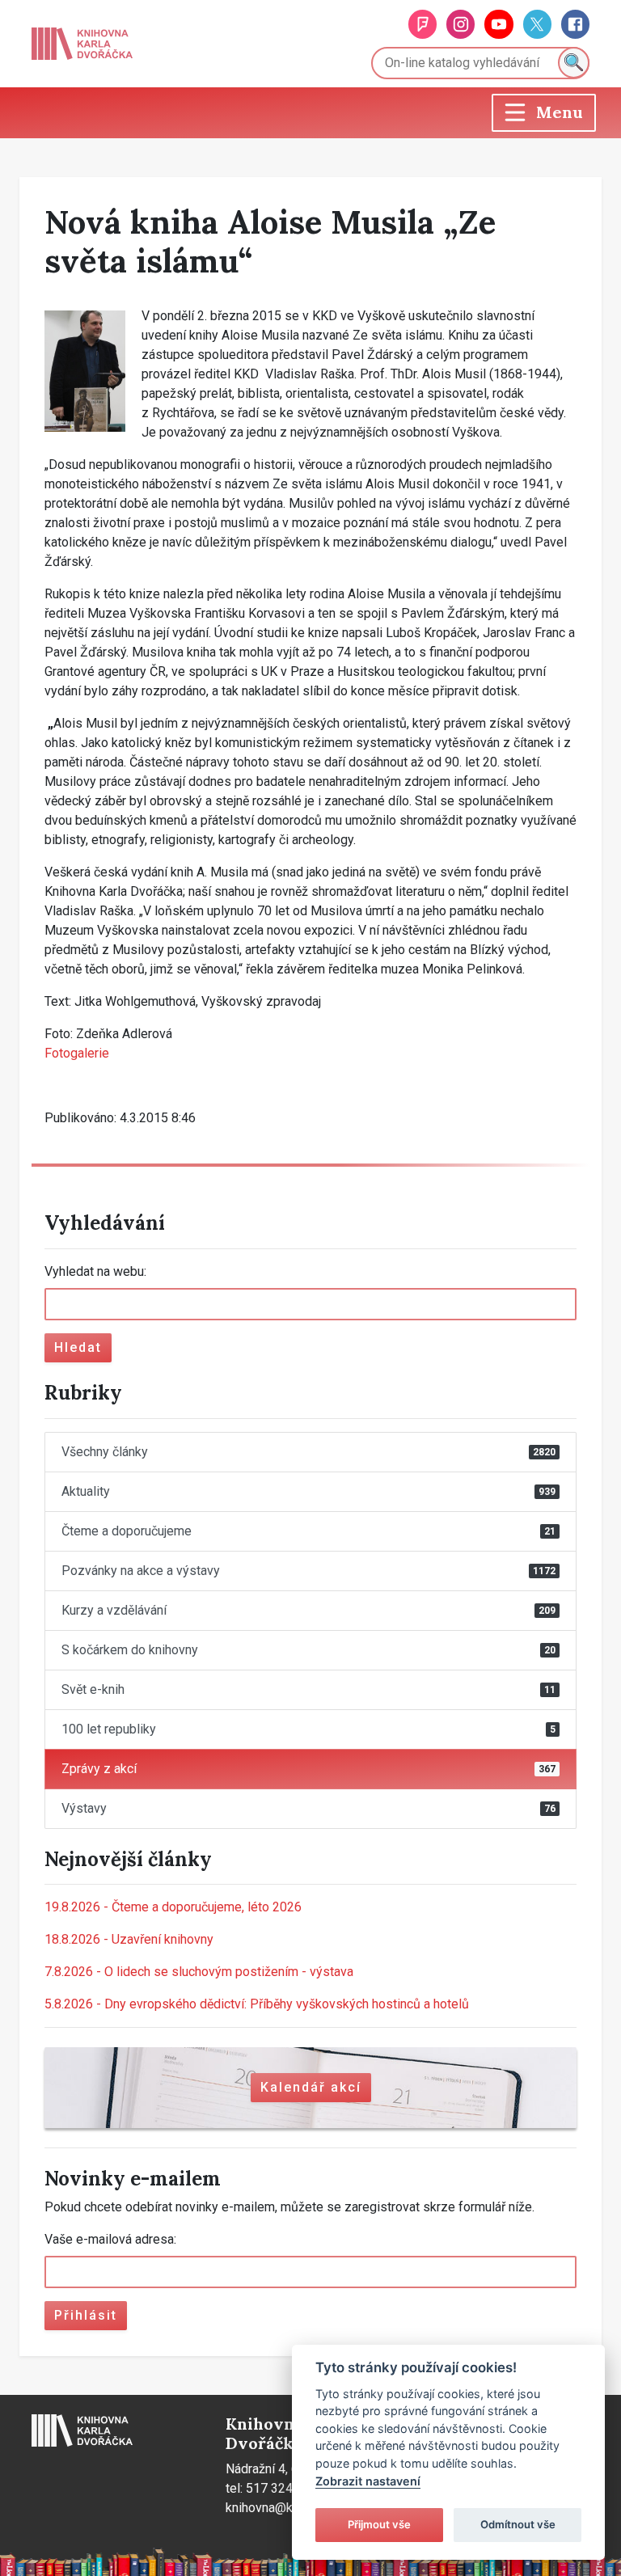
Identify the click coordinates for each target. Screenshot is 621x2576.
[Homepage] (82, 44)
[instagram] (460, 24)
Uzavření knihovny (129, 1939)
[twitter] (537, 24)
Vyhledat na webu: (95, 1271)
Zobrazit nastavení (368, 2481)
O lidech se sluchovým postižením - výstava (199, 1972)
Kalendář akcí (311, 2087)
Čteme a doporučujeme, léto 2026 (173, 1907)
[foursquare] (422, 24)
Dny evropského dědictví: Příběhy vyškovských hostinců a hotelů (257, 2004)
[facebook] (575, 24)
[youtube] (498, 24)
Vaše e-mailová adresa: (110, 2239)
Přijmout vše (379, 2524)
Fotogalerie (77, 1053)
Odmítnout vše (518, 2524)
